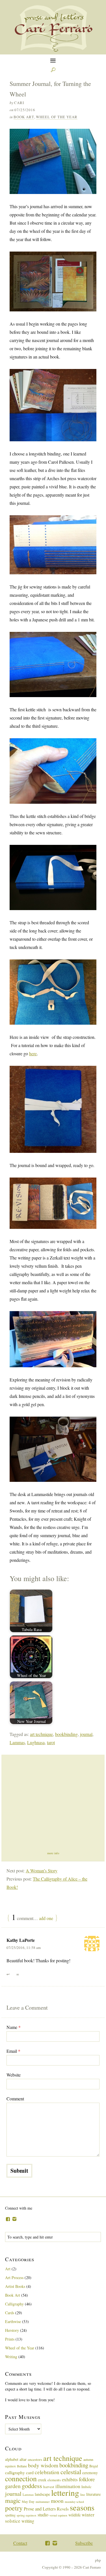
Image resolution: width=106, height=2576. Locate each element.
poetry (14, 2508)
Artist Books (15, 2286)
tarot (51, 1742)
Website (14, 2075)
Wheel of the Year (57, 117)
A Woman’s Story (42, 1871)
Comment (15, 2099)
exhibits (70, 2479)
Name (14, 2027)
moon (57, 2501)
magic (13, 2500)
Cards (10, 2313)
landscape (42, 2494)
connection (21, 2478)
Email (13, 2051)
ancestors (35, 2459)
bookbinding (66, 1734)
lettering (65, 2492)
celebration (47, 2472)
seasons (82, 2507)
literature (93, 2494)
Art (8, 2269)
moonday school (74, 2502)
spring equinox (27, 2515)
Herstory (12, 2330)
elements (54, 2480)
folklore (87, 2479)
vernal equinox (58, 2515)
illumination (68, 2486)
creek (42, 2480)
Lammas (17, 1742)
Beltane (22, 2466)
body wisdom (43, 2465)
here (33, 1053)
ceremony (90, 2473)
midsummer (43, 2502)
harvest (49, 2487)
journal (86, 1734)
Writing (11, 2357)
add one (46, 1918)
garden (13, 2486)
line (83, 2494)
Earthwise (13, 2321)
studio (43, 2515)
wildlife (74, 2515)
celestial (71, 2472)
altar (23, 2459)
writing (28, 2521)
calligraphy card (19, 2472)
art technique (41, 1734)
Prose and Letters (40, 2509)
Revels (63, 2509)
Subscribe (84, 2543)
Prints (10, 2339)
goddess (32, 2486)
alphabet (12, 2459)
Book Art (24, 117)
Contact (20, 2543)
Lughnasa (36, 1742)
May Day (28, 2501)
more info (53, 1853)
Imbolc (86, 2487)
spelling (10, 2515)
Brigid (94, 2466)
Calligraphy (14, 2304)
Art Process (14, 2278)
